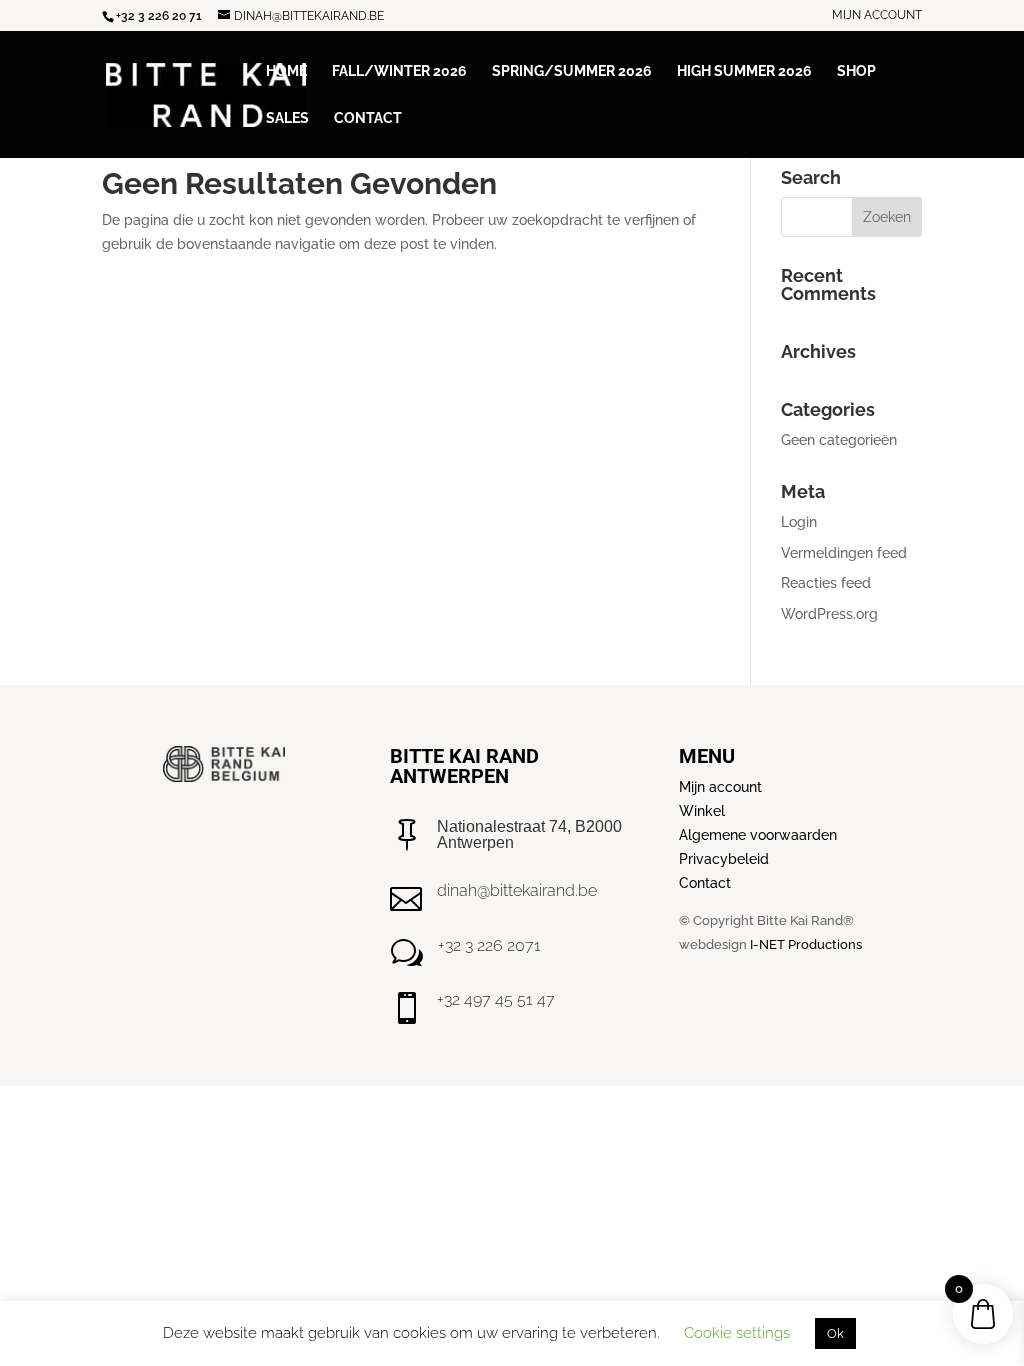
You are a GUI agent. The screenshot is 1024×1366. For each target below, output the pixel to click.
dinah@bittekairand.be (517, 890)
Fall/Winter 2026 (399, 71)
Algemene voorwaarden (758, 835)
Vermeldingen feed (844, 553)
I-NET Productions (806, 944)
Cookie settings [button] (737, 1333)
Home (286, 71)
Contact (368, 118)
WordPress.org (829, 614)
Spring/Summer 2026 (572, 71)
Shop (856, 71)
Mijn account (877, 15)
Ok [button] (835, 1333)
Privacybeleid (724, 859)
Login (799, 522)
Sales (287, 118)
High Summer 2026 (744, 71)
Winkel (702, 811)
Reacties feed (826, 583)
